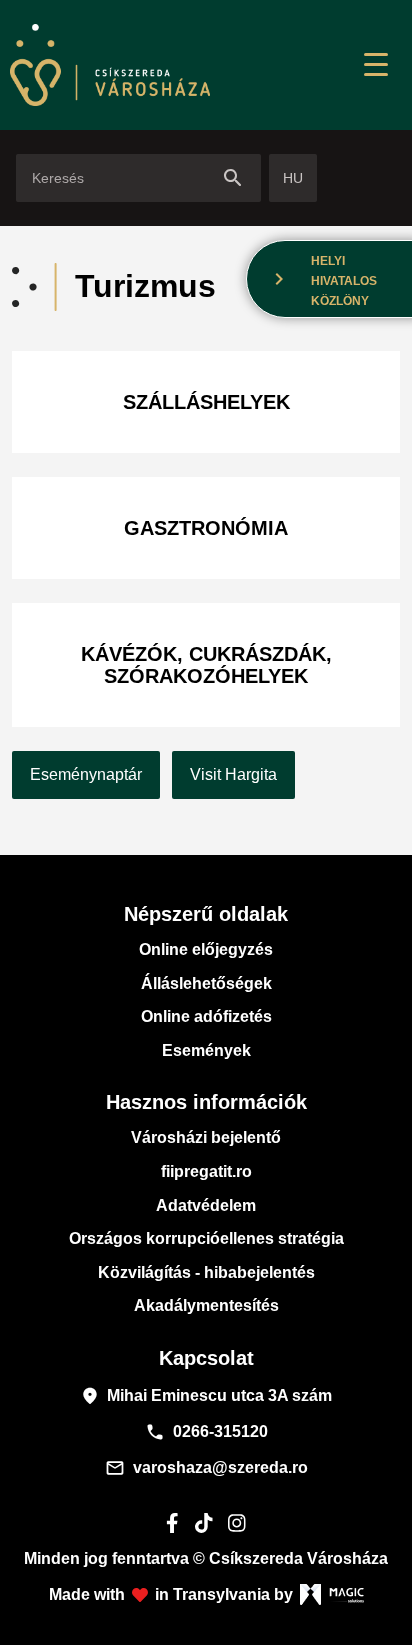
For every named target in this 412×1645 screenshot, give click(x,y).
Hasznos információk (206, 1102)
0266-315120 (206, 1432)
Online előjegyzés (206, 949)
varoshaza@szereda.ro (206, 1468)
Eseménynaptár (86, 774)
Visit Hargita (233, 774)
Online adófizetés (206, 1016)
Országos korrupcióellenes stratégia (206, 1238)
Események (206, 1050)
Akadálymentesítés (206, 1305)
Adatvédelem (206, 1205)
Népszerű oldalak (206, 914)
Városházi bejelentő (206, 1137)
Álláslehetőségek (206, 983)
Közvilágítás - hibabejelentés (206, 1272)
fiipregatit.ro (206, 1171)
